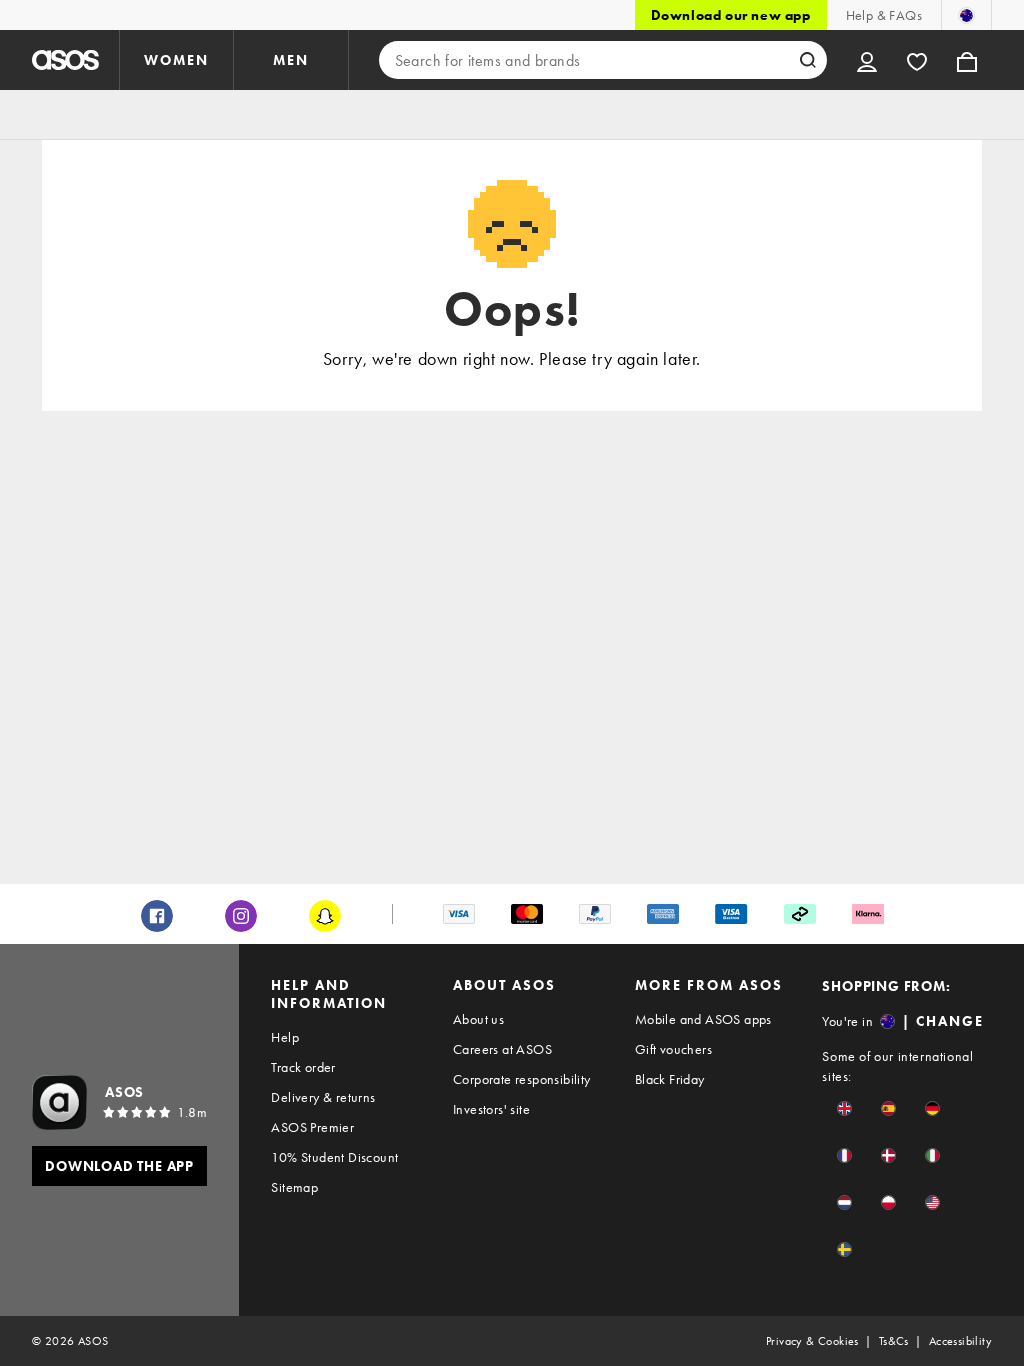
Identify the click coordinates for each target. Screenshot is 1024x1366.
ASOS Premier (312, 1127)
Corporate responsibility (522, 1079)
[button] (844, 1108)
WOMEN (176, 60)
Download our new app (731, 15)
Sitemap (294, 1187)
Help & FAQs (884, 15)
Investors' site (491, 1109)
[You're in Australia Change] (966, 15)
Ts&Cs (894, 1341)
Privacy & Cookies (812, 1341)
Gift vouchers (673, 1049)
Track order (303, 1067)
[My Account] (867, 60)
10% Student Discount (334, 1157)
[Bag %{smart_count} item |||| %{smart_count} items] (967, 60)
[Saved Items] (917, 60)
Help (285, 1037)
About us (478, 1019)
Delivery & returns (323, 1097)
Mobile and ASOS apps (703, 1019)
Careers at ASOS (502, 1049)
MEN (291, 60)
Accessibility (960, 1341)
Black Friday (670, 1079)
